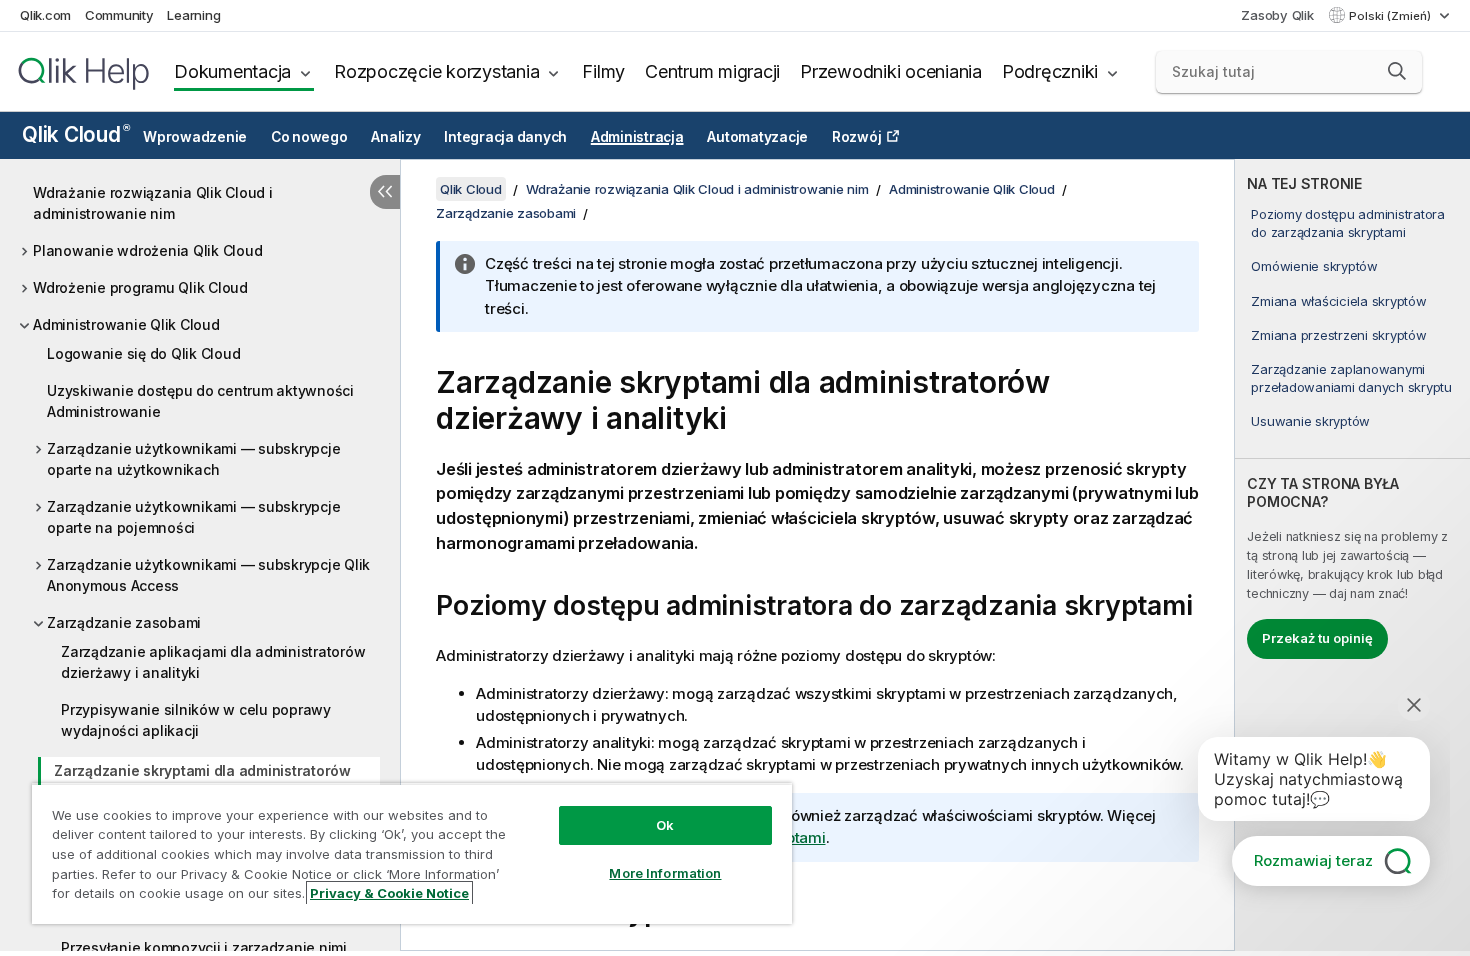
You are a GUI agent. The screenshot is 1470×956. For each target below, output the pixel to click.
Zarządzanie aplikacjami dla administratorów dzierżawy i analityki (213, 662)
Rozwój (857, 137)
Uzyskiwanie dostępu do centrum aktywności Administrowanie (200, 401)
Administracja (637, 137)
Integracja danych (505, 137)
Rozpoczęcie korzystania (436, 71)
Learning (193, 15)
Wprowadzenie (195, 137)
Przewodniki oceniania (891, 71)
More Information (665, 873)
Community (119, 15)
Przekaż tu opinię (1317, 638)
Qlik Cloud (75, 134)
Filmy (603, 71)
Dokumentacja (232, 71)
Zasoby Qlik (1277, 15)
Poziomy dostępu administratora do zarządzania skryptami (1348, 223)
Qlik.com (45, 15)
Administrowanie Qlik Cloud (126, 324)
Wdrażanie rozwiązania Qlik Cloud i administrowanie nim (153, 203)
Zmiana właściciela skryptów (1338, 301)
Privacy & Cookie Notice (389, 893)
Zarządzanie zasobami (124, 622)
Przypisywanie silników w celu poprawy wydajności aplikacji (196, 720)
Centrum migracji (712, 71)
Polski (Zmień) (1391, 16)
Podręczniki (1050, 71)
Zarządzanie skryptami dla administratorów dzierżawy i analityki (202, 781)
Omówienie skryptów (1314, 266)
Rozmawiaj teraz (1313, 860)
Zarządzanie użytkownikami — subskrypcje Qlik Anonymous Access (208, 575)
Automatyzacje (757, 137)
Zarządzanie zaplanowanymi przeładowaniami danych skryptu (1351, 378)
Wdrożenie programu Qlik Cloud (140, 287)
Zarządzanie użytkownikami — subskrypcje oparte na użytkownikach (193, 459)
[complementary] (1352, 555)
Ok (665, 825)
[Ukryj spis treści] (385, 192)
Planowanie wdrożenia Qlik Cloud (147, 250)
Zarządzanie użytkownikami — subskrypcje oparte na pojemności (193, 517)
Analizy (395, 137)
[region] (412, 853)
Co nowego (309, 137)
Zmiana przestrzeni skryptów (1338, 335)
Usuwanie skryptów (1310, 421)
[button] (1397, 71)
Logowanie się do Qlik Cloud (143, 353)
